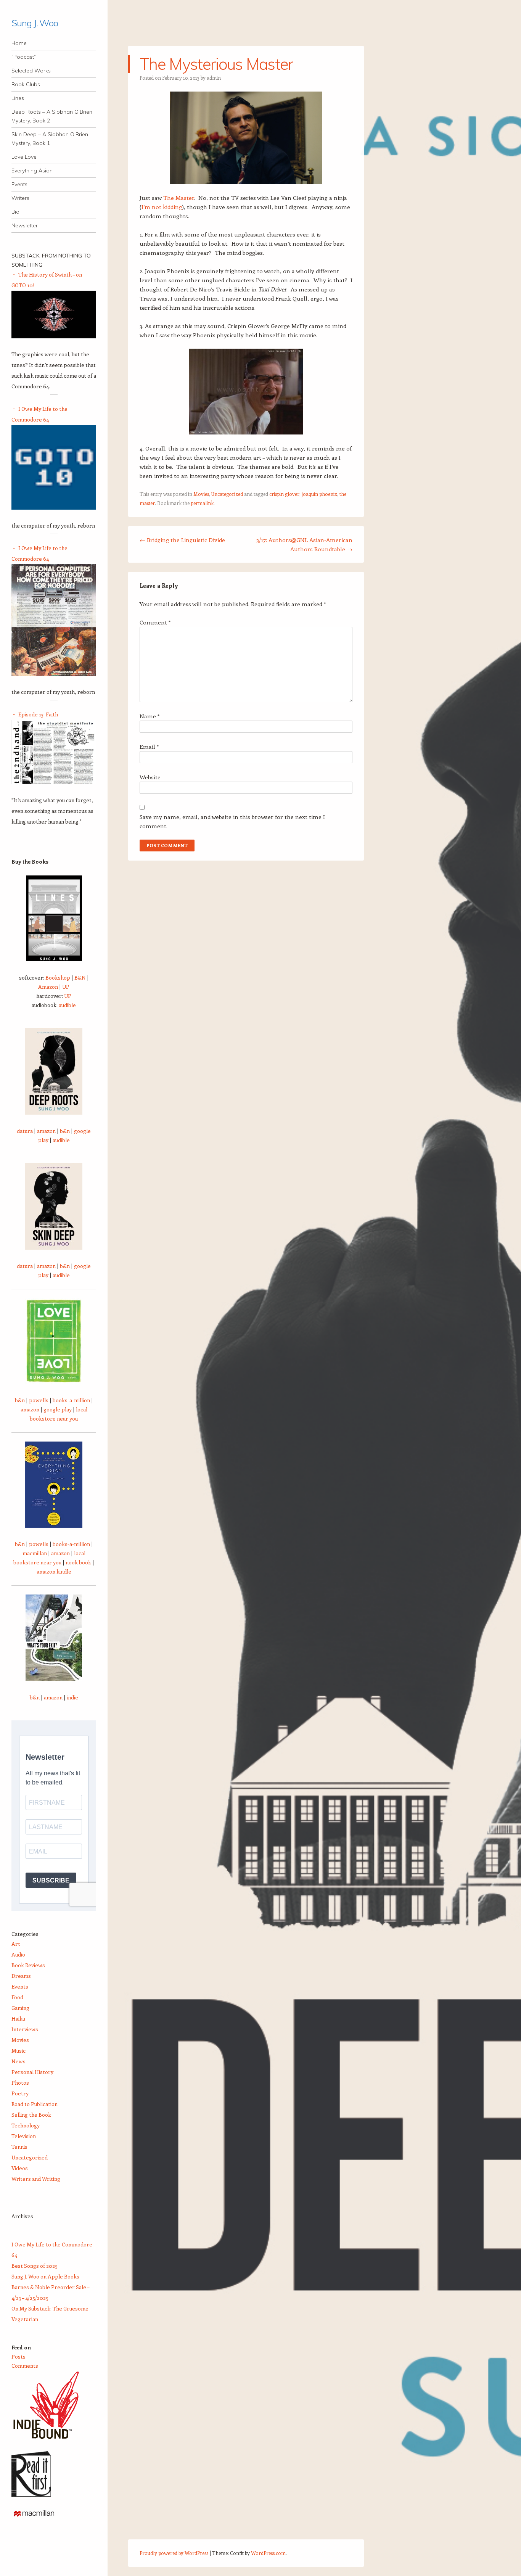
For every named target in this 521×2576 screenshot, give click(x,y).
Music (18, 2051)
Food (17, 1997)
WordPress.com (268, 2553)
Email (149, 747)
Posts (18, 2356)
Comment (155, 622)
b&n (65, 1131)
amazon (46, 1131)
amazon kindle (54, 1571)
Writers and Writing (36, 2179)
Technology (26, 2125)
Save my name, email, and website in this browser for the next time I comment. (232, 821)
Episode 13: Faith (38, 714)
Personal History (32, 2072)
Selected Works (31, 71)
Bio (15, 212)
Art (16, 1944)
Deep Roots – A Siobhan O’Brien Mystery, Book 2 (52, 116)
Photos (20, 2083)
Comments (25, 2366)
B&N (80, 977)
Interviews (25, 2029)
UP (66, 987)
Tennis (19, 2147)
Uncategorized (227, 494)
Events (19, 184)
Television (24, 2136)
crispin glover (284, 494)
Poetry (20, 2093)
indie (72, 1697)
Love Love (24, 157)
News (18, 2061)
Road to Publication (35, 2104)
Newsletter (25, 225)
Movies (201, 494)
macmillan (35, 1553)
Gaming (20, 2008)
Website (150, 777)
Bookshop (58, 977)
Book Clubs (26, 84)
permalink (202, 503)
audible (67, 1005)
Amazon (48, 987)
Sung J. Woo (35, 23)
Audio (18, 1954)
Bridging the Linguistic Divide (182, 540)
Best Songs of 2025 (35, 2266)
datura (25, 1131)
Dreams (21, 1976)
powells (39, 1400)
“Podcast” (24, 57)
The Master (179, 198)
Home (19, 43)
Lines (18, 98)
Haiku (18, 2018)
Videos (20, 2168)
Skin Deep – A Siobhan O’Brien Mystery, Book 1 (50, 139)
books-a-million (71, 1400)
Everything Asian (32, 171)
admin (214, 78)
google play (58, 1409)
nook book (78, 1562)
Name (150, 716)
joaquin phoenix (319, 494)
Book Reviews (28, 1965)
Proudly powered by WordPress (174, 2553)
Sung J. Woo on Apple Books (45, 2276)
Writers (20, 198)
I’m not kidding (162, 207)
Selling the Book (31, 2115)
